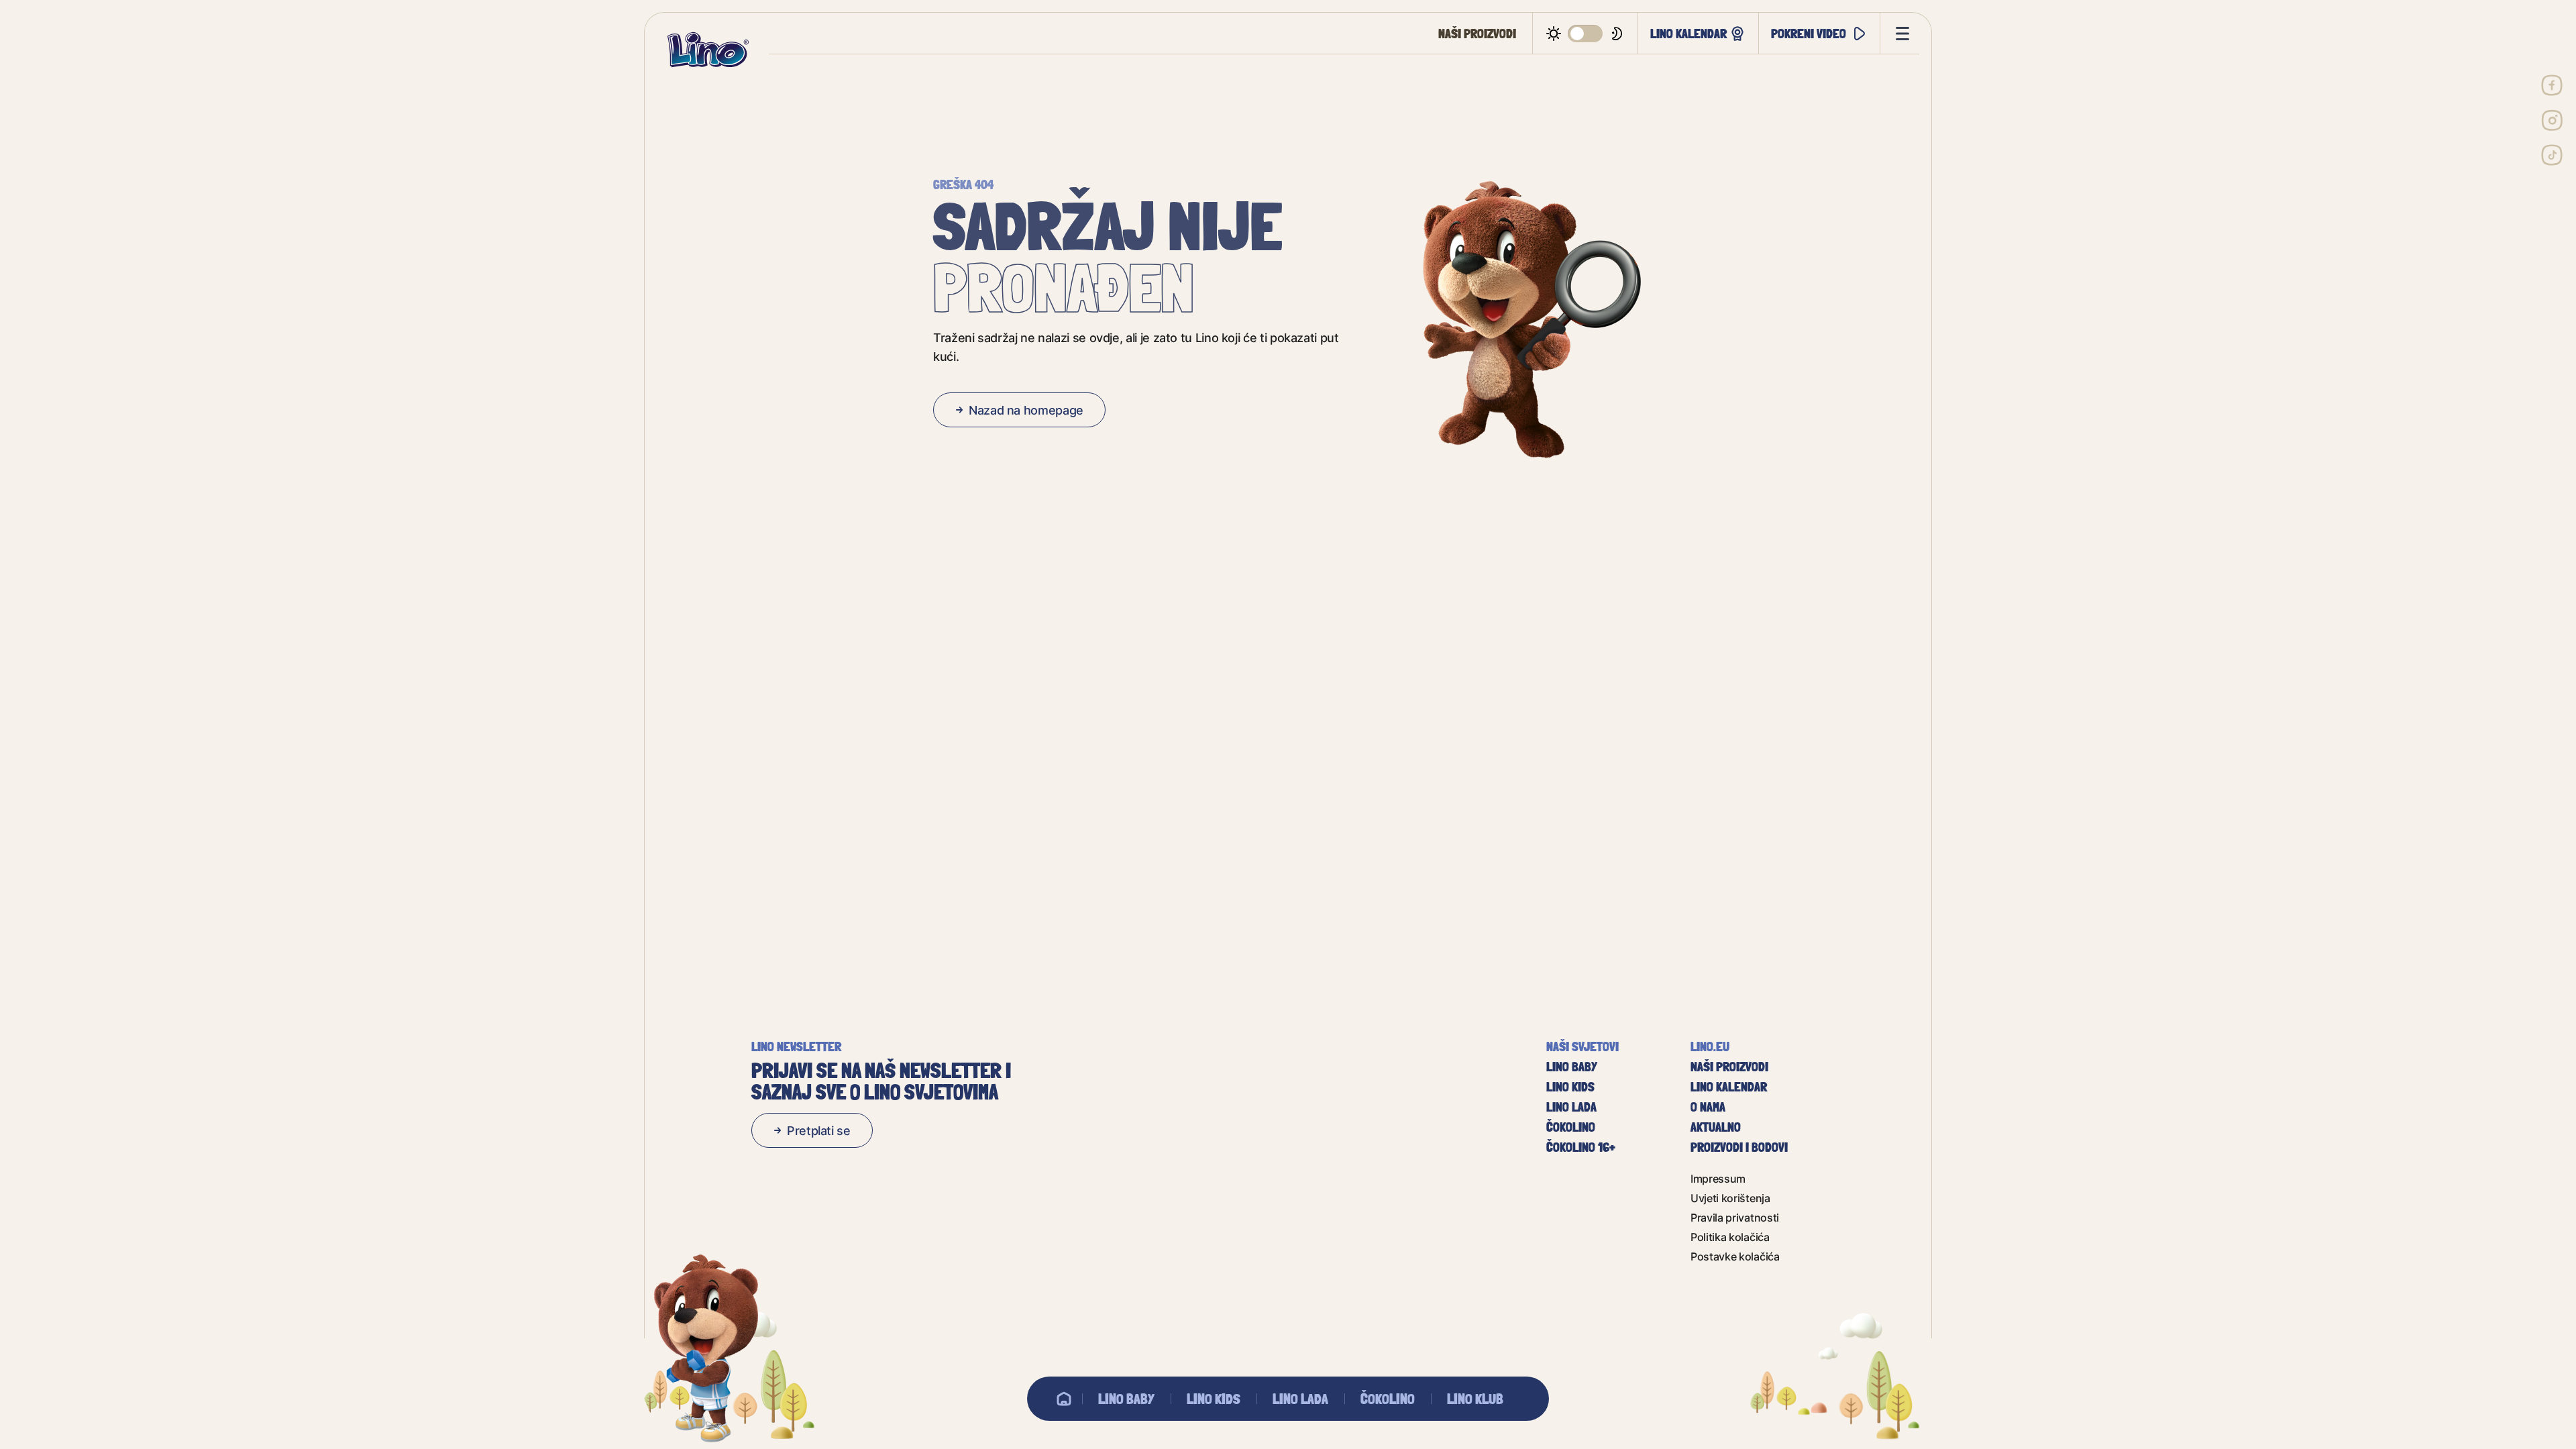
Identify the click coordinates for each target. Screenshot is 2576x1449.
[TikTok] (2552, 155)
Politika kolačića (1730, 1237)
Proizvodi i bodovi (1739, 1147)
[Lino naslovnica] (708, 50)
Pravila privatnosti (1735, 1217)
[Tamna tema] (1586, 34)
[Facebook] (2552, 85)
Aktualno (1716, 1127)
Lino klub (1475, 1399)
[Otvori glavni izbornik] (1900, 34)
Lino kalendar (1688, 33)
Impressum (1718, 1178)
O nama (1708, 1107)
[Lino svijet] (1064, 1399)
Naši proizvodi (1477, 34)
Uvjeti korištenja (1730, 1198)
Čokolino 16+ (1581, 1147)
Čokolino (1388, 1399)
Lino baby (1126, 1399)
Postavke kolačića (1735, 1256)
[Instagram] (2552, 120)
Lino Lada (1300, 1399)
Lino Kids (1214, 1399)
